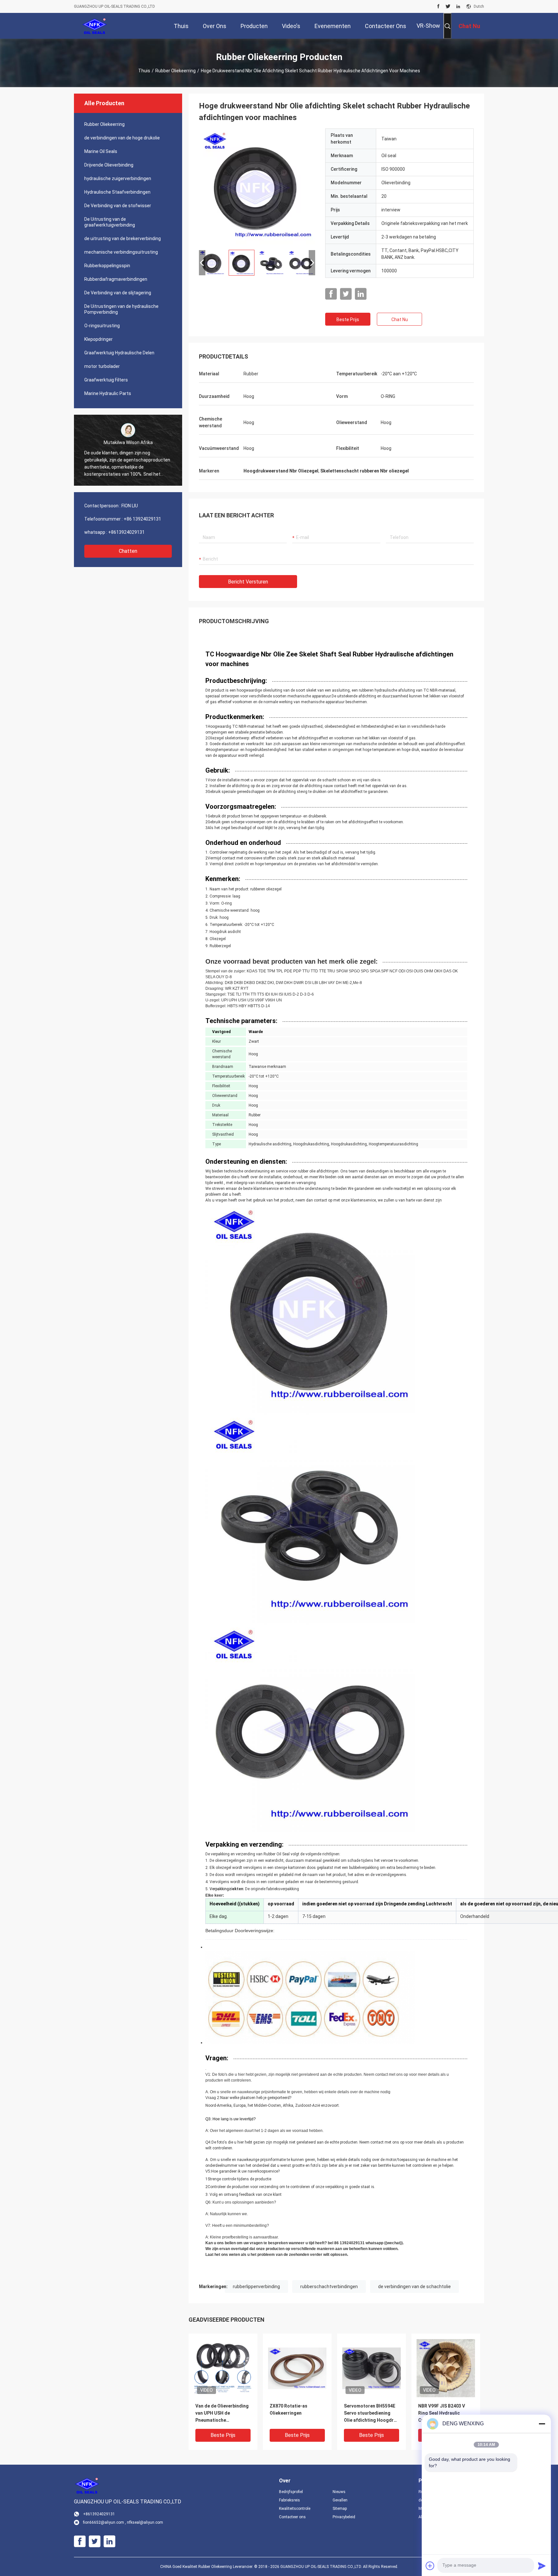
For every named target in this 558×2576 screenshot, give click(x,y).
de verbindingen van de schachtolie (414, 2287)
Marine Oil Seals (101, 151)
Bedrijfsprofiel (291, 2492)
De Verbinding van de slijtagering (118, 293)
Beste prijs (348, 319)
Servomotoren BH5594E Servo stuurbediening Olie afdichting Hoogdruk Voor (371, 2414)
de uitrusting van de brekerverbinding (123, 238)
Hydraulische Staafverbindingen (117, 192)
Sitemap (340, 2509)
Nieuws (339, 2492)
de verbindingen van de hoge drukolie (122, 138)
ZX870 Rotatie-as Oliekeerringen (289, 2409)
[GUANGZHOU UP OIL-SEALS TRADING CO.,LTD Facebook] (438, 6)
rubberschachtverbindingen (329, 2287)
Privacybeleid (344, 2517)
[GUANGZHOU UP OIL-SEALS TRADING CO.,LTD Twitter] (448, 6)
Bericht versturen (248, 582)
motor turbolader (102, 366)
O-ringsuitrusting (102, 326)
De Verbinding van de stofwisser (118, 206)
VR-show (428, 26)
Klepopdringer (98, 339)
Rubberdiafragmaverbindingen (116, 279)
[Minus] (542, 2424)
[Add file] (430, 2566)
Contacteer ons (292, 2517)
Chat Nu (400, 319)
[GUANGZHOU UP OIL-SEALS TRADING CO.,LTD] (95, 26)
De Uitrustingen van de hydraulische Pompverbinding (121, 309)
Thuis (144, 71)
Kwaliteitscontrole (295, 2509)
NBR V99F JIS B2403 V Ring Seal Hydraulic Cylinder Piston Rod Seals (442, 2414)
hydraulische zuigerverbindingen (118, 178)
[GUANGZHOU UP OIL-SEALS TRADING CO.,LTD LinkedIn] (458, 6)
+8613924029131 (126, 532)
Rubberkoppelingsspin (107, 266)
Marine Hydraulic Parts (108, 393)
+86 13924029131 (142, 519)
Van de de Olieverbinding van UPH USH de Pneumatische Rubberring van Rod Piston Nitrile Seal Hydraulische (222, 2414)
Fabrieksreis (289, 2500)
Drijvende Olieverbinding (109, 165)
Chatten (128, 551)
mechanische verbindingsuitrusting (121, 252)
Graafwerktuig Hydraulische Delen (119, 353)
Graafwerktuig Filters (106, 380)
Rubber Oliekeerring (176, 71)
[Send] (542, 2566)
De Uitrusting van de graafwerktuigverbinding (110, 222)
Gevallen (340, 2500)
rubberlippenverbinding (256, 2287)
